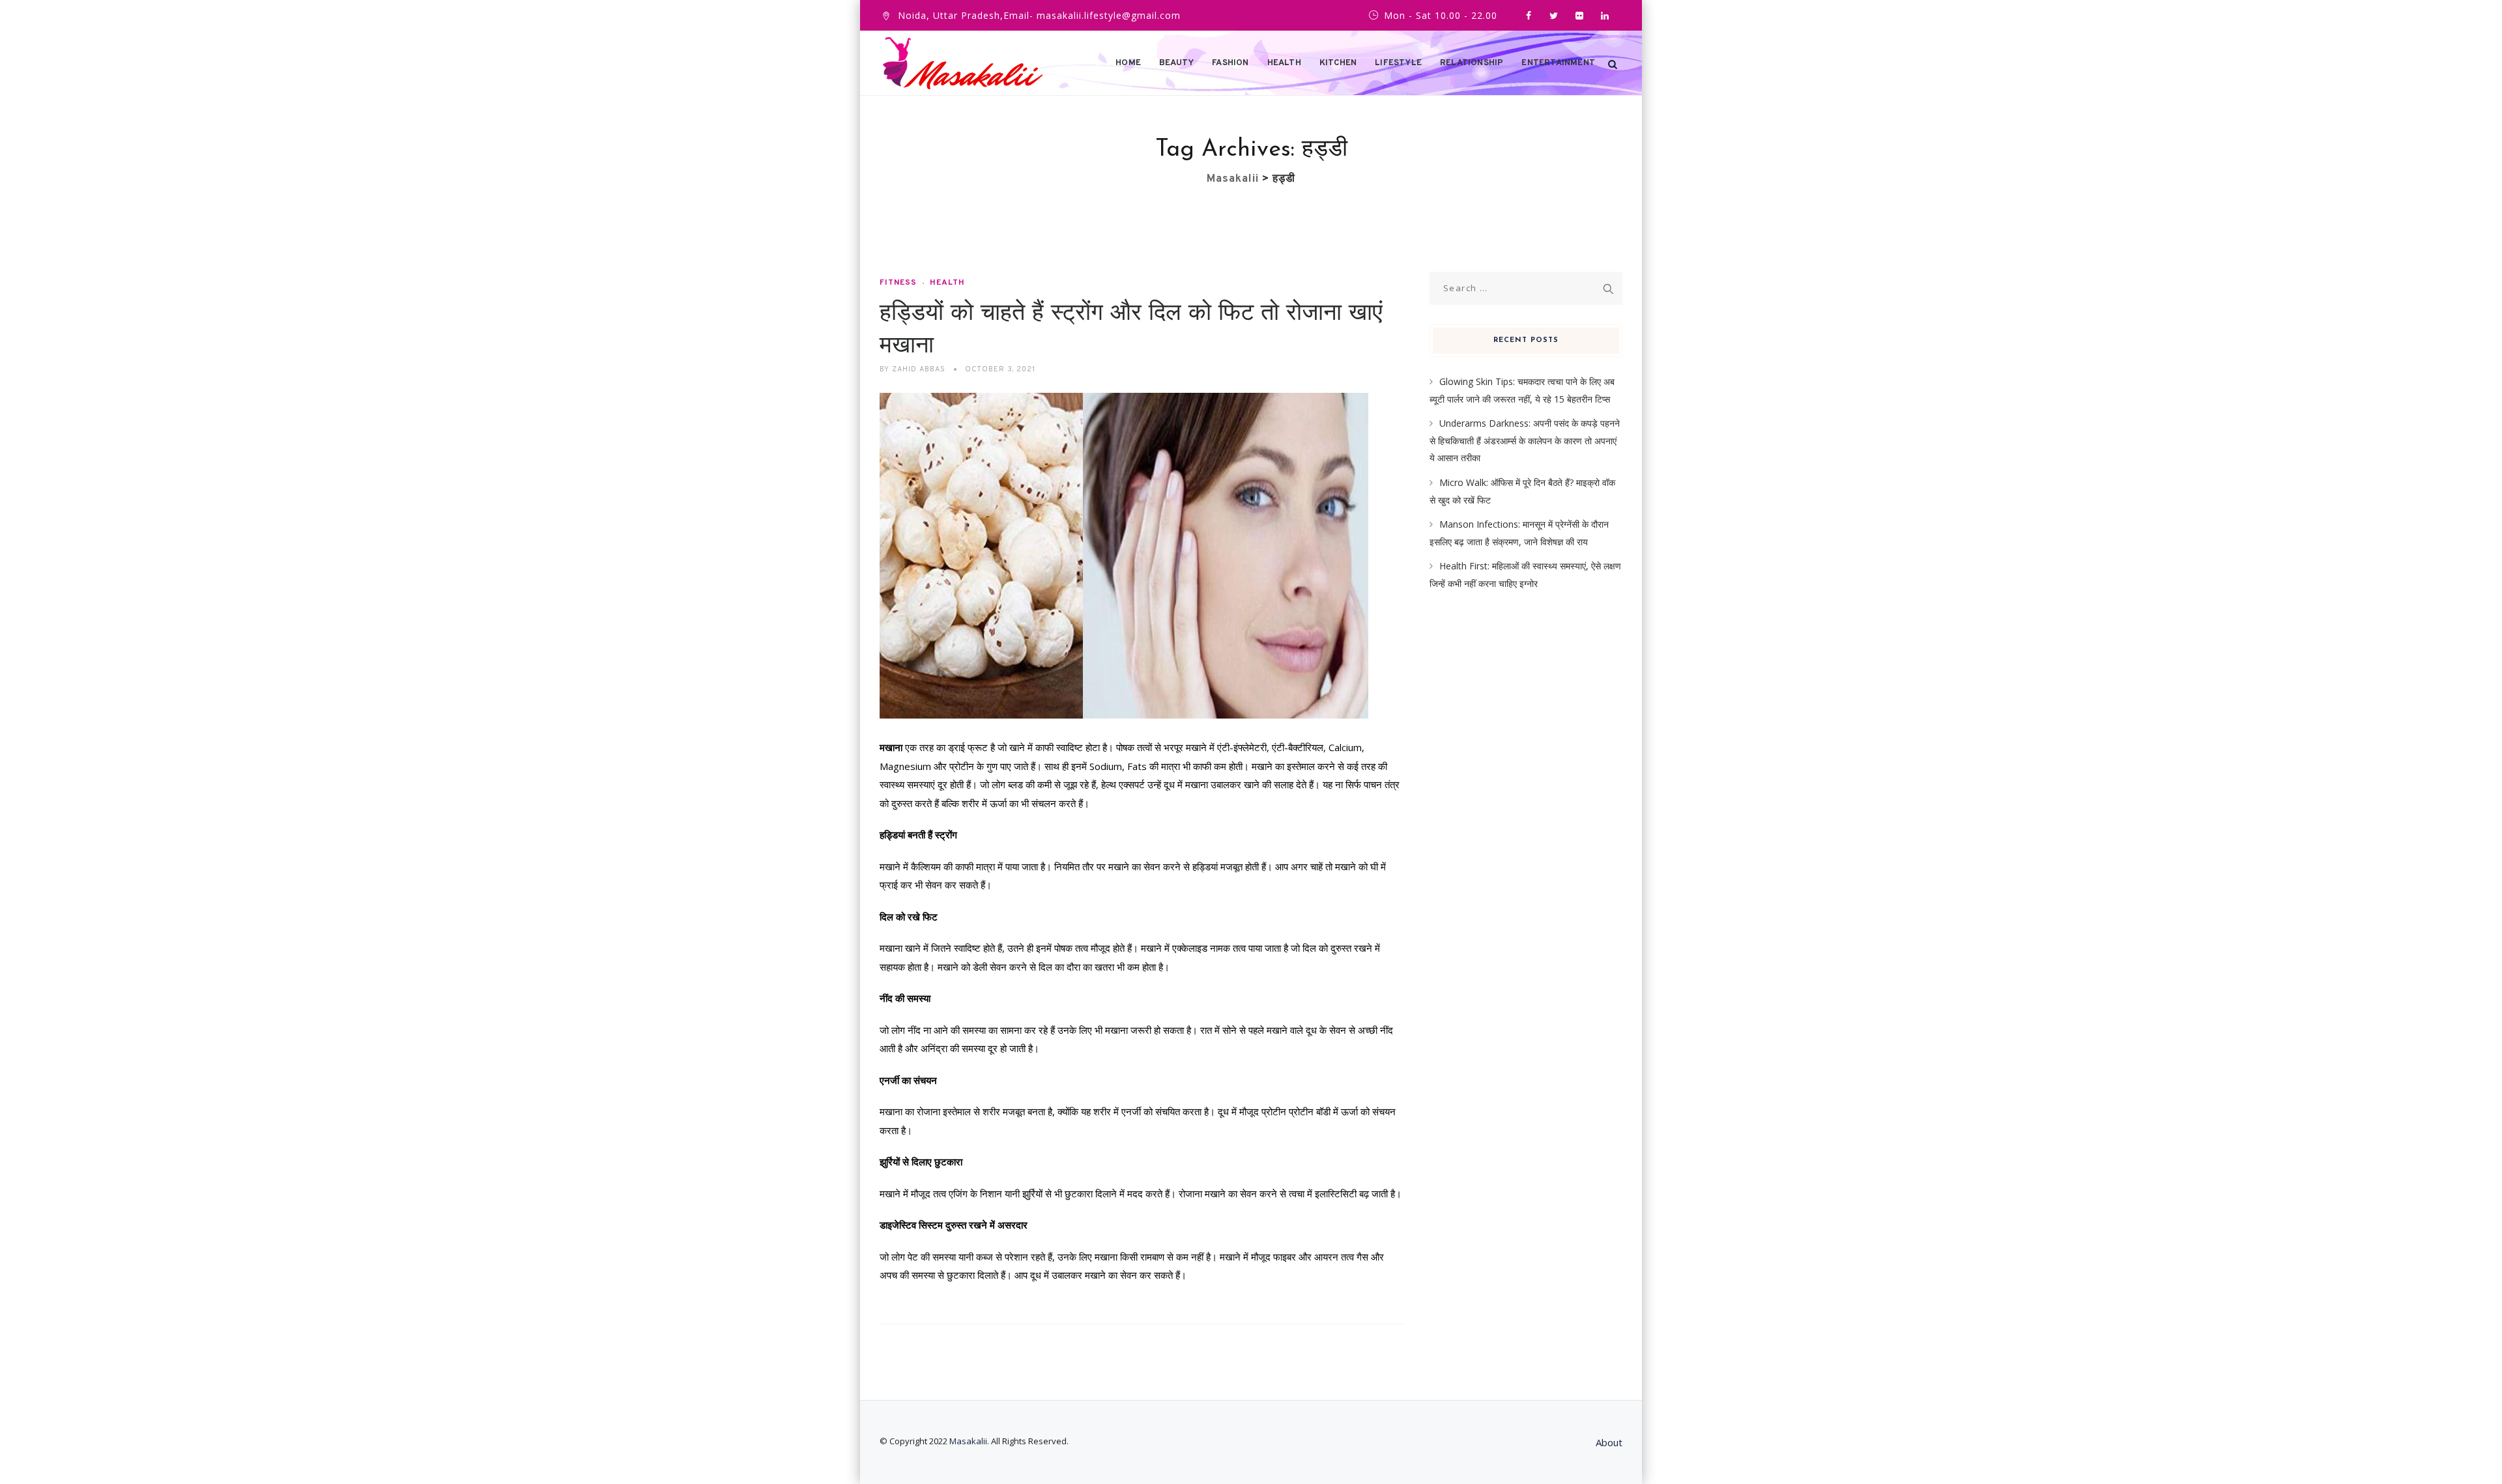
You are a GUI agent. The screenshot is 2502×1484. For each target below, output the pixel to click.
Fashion (1230, 63)
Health (1284, 63)
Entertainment (1558, 63)
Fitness (898, 283)
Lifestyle (1398, 63)
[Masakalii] (963, 63)
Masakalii (968, 1441)
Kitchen (1338, 63)
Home (1128, 63)
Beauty (1176, 63)
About (1609, 1442)
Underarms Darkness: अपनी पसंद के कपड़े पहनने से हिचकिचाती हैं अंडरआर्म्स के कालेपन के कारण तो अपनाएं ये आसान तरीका (1525, 440)
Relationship (1472, 63)
